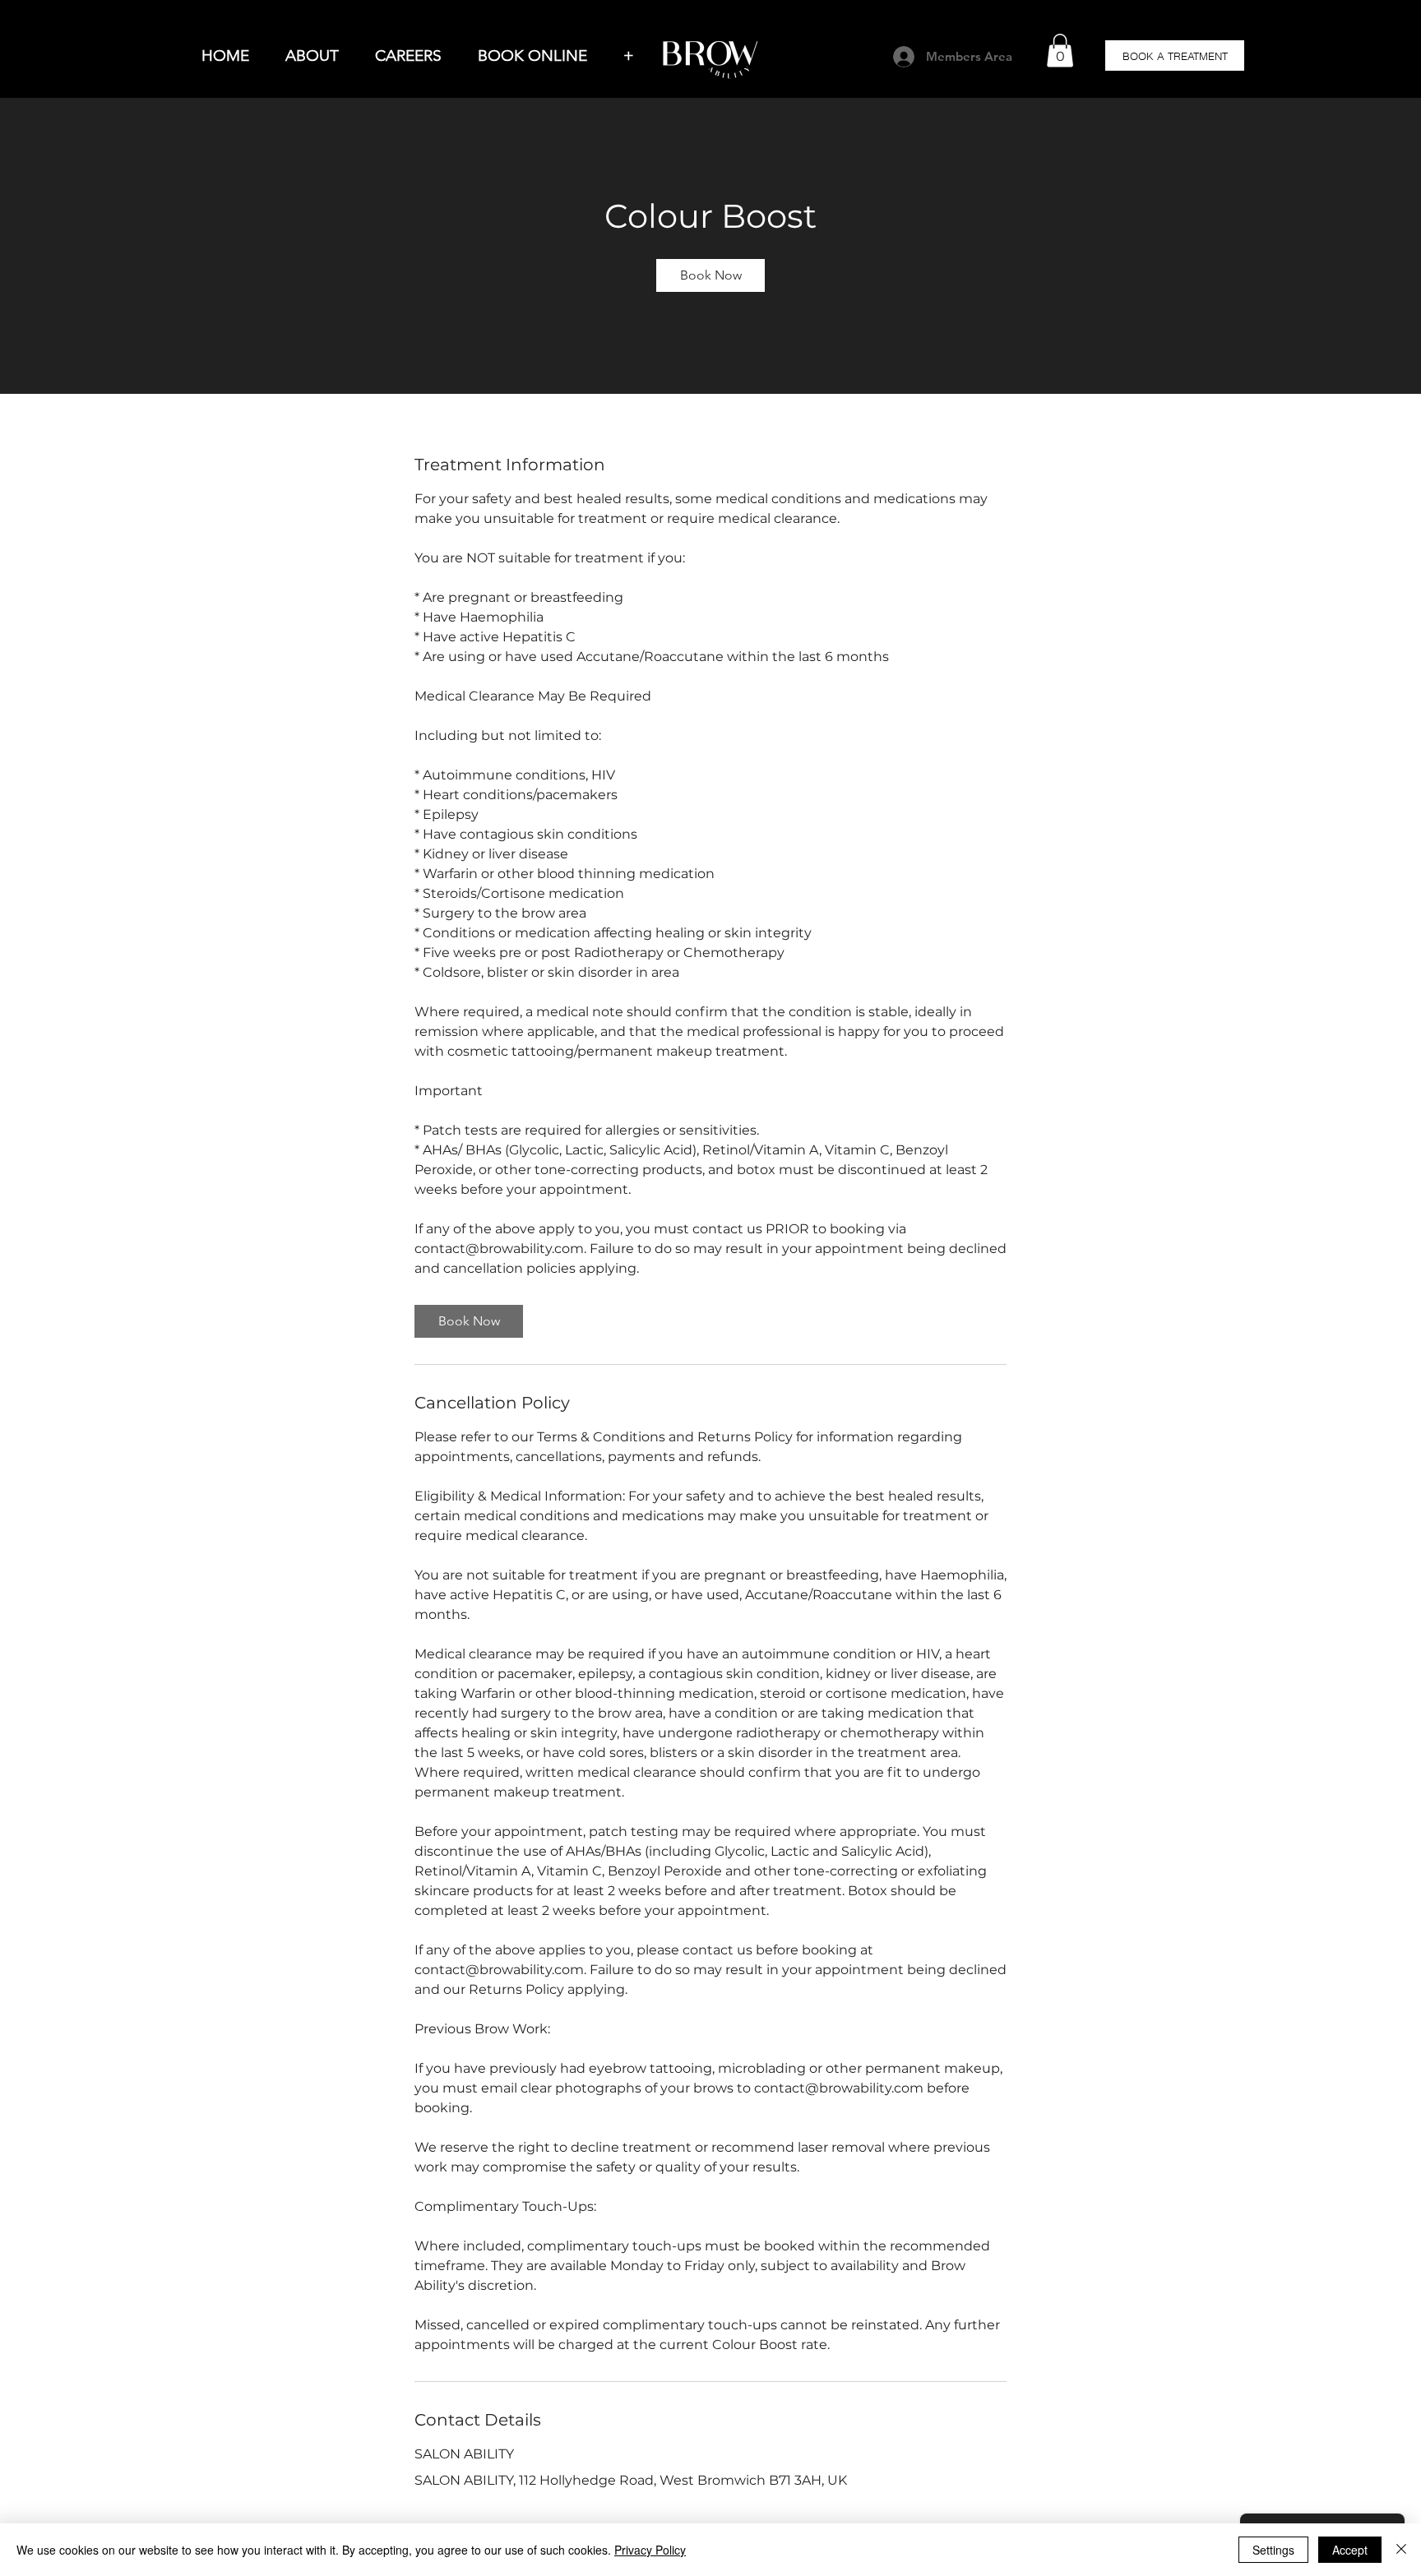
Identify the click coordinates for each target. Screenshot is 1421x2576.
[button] (1060, 51)
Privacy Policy (650, 2550)
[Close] (1401, 2550)
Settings (1273, 2550)
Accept (1350, 2550)
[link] (710, 275)
